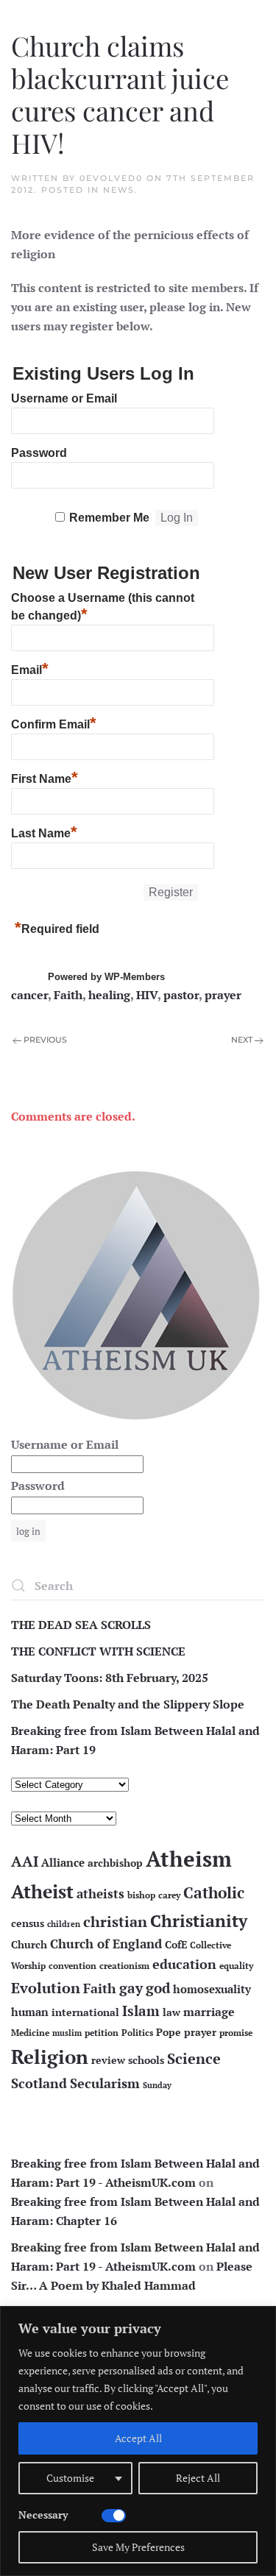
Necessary (43, 2515)
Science (194, 2058)
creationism (124, 1966)
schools (146, 2060)
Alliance (63, 1863)
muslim (67, 2033)
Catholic (214, 1892)
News (119, 190)
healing (109, 995)
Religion (50, 2057)
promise (236, 2033)
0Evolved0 (111, 178)
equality (236, 1966)
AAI (25, 1861)
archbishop (115, 1863)
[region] (138, 2441)
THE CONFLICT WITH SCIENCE (98, 1651)
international (85, 2012)
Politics (137, 2033)
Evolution (46, 1988)
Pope (169, 2032)
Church (29, 1945)
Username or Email (64, 398)
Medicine (30, 2033)
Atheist (42, 1891)
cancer (29, 995)
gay (131, 1988)
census (28, 1923)
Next (242, 1040)
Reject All (198, 2478)
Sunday (157, 2085)
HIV (147, 995)
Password (39, 453)
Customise (70, 2478)
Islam (141, 2011)
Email (30, 668)
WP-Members (135, 977)
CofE (176, 1945)
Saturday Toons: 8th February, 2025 (110, 1678)
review (108, 2060)
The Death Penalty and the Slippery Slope (128, 1704)
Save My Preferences (138, 2547)
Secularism (105, 2083)
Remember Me (109, 518)
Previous (45, 1040)
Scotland (39, 2083)
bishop (141, 1895)
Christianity (199, 1921)
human (30, 2012)
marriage (209, 2012)
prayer (223, 995)
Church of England (106, 1944)
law (171, 2012)
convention (72, 1966)
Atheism (189, 1859)
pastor (181, 995)
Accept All (138, 2438)
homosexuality (212, 1989)
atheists (100, 1894)
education (184, 1964)
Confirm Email (54, 723)
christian (115, 1922)
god (158, 1988)
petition (102, 2033)
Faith (68, 995)
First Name (45, 777)
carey (169, 1895)
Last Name (44, 831)
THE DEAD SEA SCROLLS (81, 1625)
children (64, 1924)
